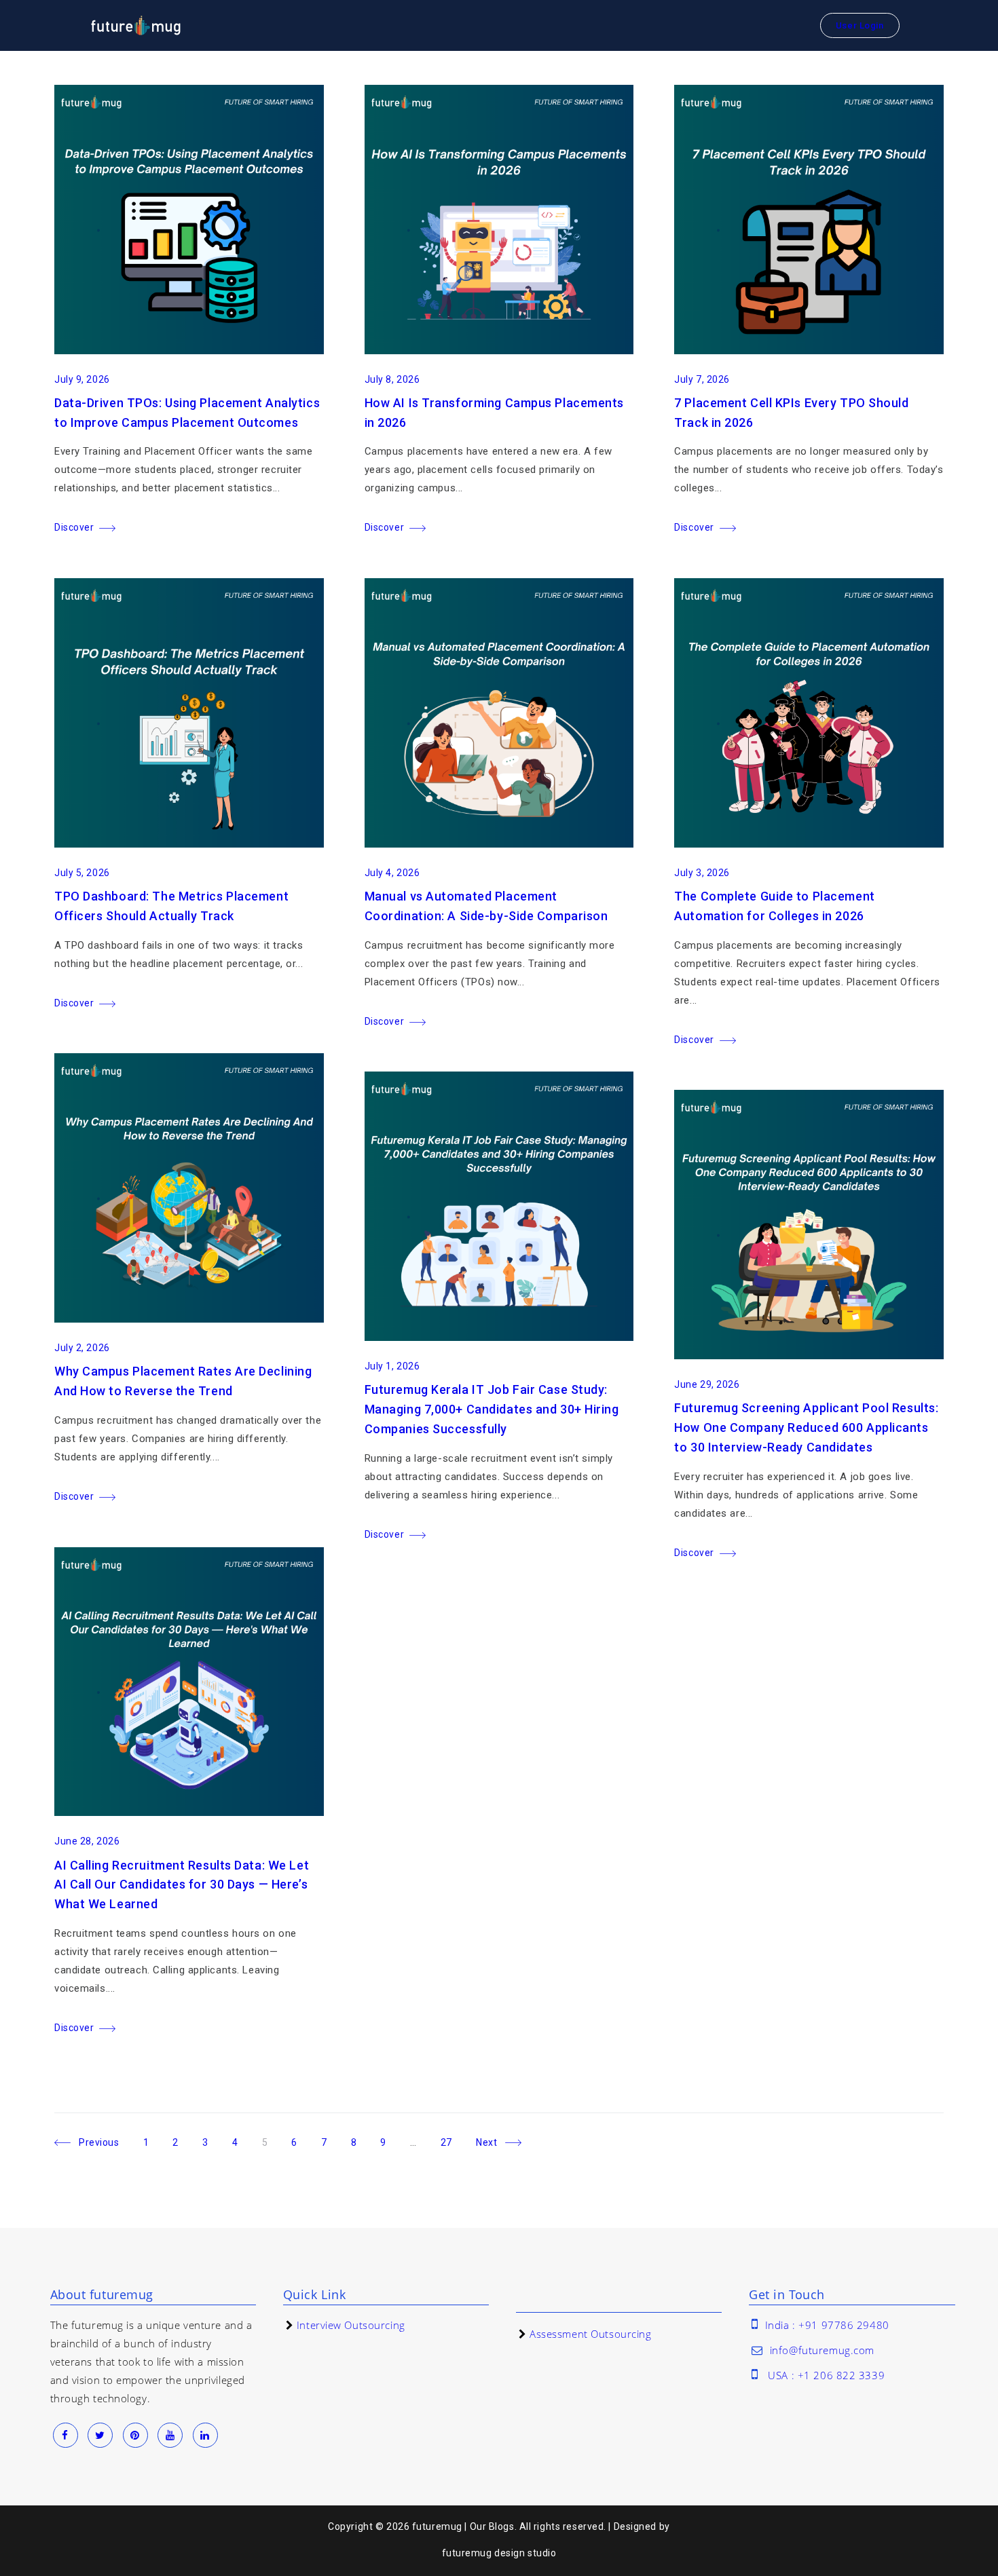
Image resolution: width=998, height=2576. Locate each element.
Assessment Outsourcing (590, 2334)
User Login (860, 25)
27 (452, 2140)
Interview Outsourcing (351, 2325)
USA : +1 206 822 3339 (826, 2375)
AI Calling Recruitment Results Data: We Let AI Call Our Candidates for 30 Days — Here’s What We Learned (182, 1885)
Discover (74, 527)
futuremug (467, 2553)
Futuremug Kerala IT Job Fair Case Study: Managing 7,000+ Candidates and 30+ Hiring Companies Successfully (492, 1409)
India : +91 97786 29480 (827, 2325)
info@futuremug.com (822, 2350)
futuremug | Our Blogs (463, 2526)
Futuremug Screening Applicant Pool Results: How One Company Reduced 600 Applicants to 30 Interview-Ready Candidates (806, 1427)
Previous (99, 2143)
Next (486, 2143)
